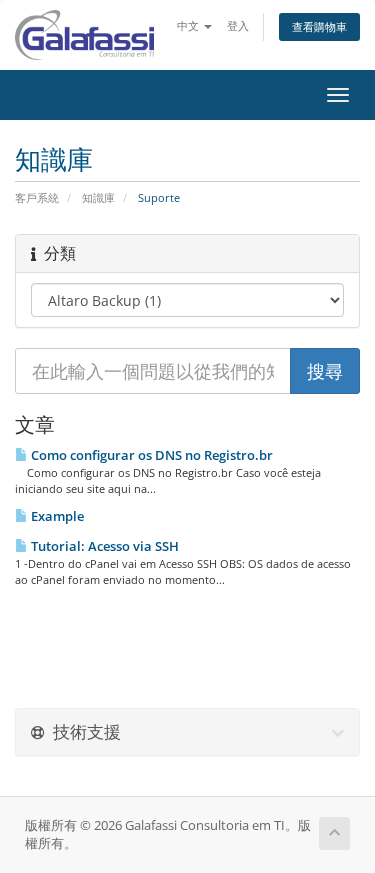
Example (56, 516)
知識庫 (98, 197)
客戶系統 (37, 197)
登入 (238, 25)
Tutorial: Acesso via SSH (103, 546)
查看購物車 (319, 26)
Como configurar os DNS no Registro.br (150, 455)
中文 (189, 25)
